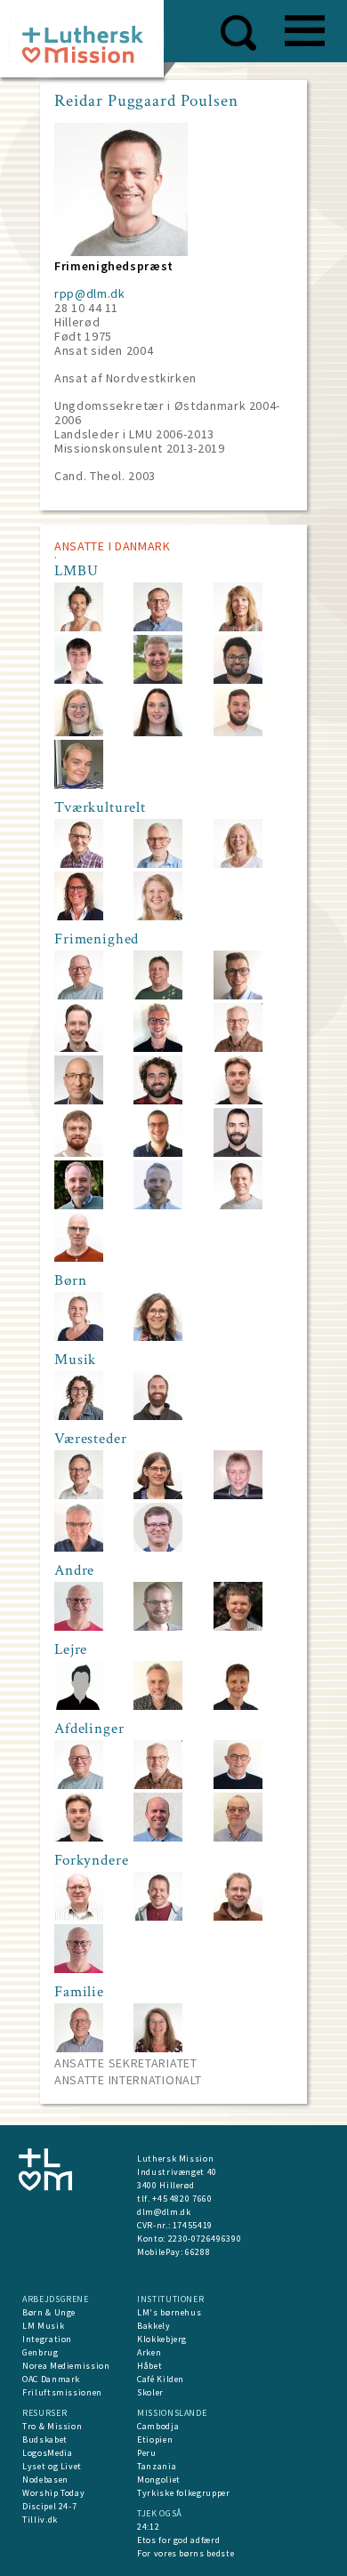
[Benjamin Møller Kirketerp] (158, 1416)
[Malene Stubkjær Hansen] (158, 1495)
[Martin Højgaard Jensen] (238, 1838)
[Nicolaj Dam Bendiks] (238, 1100)
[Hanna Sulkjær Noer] (79, 732)
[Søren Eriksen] (79, 1495)
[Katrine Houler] (238, 627)
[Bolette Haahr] (158, 732)
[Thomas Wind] (79, 1548)
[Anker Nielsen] (158, 864)
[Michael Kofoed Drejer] (79, 1706)
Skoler (150, 2392)
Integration (47, 2339)
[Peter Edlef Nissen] (158, 1838)
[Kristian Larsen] (158, 627)
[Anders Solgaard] (158, 1100)
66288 (198, 2252)
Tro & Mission (52, 2426)
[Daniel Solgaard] (158, 1627)
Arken (149, 2352)
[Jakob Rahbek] (238, 1917)
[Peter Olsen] (79, 1917)
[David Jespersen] (79, 680)
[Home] (89, 44)
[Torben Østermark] (79, 1627)
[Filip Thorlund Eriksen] (238, 1627)
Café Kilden (161, 2379)
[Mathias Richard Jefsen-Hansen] (79, 1048)
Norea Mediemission (66, 2366)
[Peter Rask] (158, 995)
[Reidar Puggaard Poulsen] (238, 1205)
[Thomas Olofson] (238, 1048)
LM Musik (43, 2326)
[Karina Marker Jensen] (158, 916)
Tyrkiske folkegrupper (184, 2493)
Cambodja (158, 2426)
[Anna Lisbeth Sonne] (238, 864)
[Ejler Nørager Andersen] (79, 995)
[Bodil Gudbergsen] (79, 1337)
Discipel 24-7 (49, 2506)
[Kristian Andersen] (79, 2048)
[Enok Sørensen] (79, 864)
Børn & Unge (49, 2312)
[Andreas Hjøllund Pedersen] (238, 732)
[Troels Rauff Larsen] (158, 1205)
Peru (147, 2453)
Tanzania (157, 2466)
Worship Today (53, 2493)
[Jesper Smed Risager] (238, 1153)
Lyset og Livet (52, 2466)
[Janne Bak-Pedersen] (79, 627)
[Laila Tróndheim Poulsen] (79, 1416)
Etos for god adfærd (178, 2540)
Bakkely (154, 2326)
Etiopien (155, 2440)
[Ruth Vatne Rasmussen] (158, 1337)
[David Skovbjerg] (238, 680)
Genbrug (40, 2352)
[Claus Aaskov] (158, 1548)
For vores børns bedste (186, 2553)
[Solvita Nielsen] (238, 1706)
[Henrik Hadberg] (79, 1100)
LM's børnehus (169, 2312)
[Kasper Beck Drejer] (158, 1048)
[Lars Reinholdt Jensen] (158, 1706)
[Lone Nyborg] (79, 916)
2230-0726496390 (205, 2239)
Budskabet (45, 2440)
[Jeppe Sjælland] (158, 680)
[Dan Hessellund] (158, 1917)
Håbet (149, 2366)
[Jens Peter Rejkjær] (238, 1785)
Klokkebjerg (162, 2339)
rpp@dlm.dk (90, 293)
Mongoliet (159, 2480)
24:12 (148, 2527)
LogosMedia (48, 2453)
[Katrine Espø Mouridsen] (79, 785)
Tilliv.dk (40, 2520)
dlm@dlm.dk (164, 2212)
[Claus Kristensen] (79, 1258)
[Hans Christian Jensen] (238, 1495)
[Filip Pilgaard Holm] (79, 1153)
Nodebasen (45, 2480)
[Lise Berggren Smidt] (158, 2048)
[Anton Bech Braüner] (238, 995)
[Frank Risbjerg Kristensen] (79, 1205)
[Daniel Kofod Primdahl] (158, 1153)
